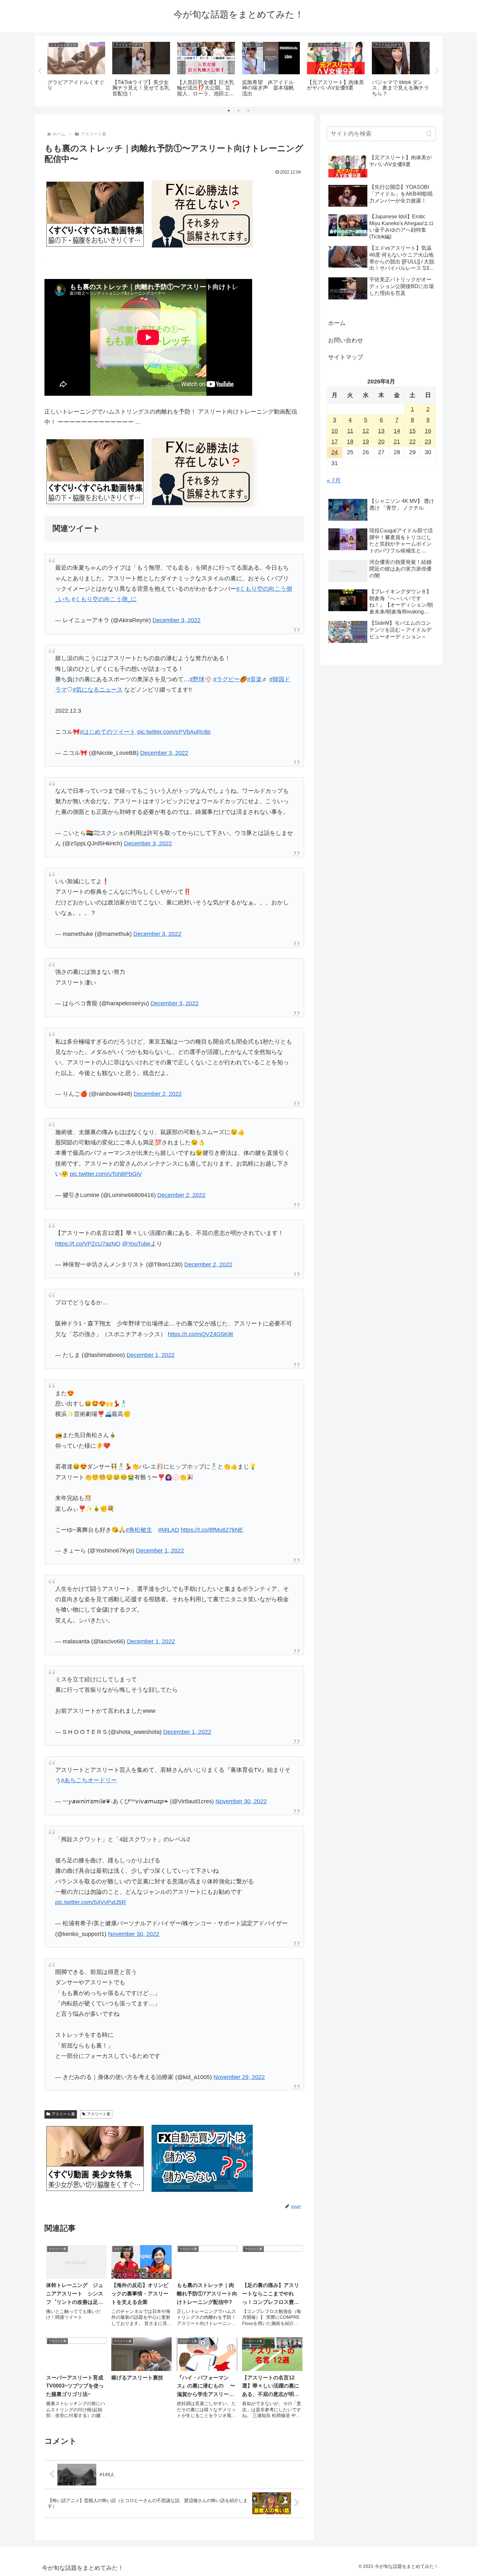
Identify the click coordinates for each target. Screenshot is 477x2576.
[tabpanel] (76, 70)
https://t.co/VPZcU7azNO (88, 1244)
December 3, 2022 (177, 620)
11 (350, 431)
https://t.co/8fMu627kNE (212, 1530)
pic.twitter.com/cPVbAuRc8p (174, 732)
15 (412, 431)
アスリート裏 (63, 2114)
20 (381, 441)
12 (366, 431)
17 (335, 441)
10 (335, 431)
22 (412, 441)
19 (366, 441)
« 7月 (334, 480)
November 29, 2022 (239, 2077)
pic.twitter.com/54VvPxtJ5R (91, 1902)
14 (397, 431)
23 (428, 441)
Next (437, 71)
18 (350, 441)
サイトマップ (346, 357)
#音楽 (254, 679)
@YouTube (136, 1244)
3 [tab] (248, 111)
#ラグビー (226, 679)
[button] (429, 134)
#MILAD (169, 1530)
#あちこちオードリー (89, 1780)
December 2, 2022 (158, 1094)
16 (428, 431)
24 (335, 452)
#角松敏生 (139, 1530)
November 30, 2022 (241, 1801)
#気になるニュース (98, 690)
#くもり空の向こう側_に (104, 599)
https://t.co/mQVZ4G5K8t (200, 1334)
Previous (40, 71)
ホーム (337, 323)
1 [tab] (229, 111)
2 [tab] (238, 111)
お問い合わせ (346, 340)
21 (397, 441)
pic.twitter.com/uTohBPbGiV (106, 1174)
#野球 (197, 679)
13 (381, 431)
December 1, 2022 (151, 1355)
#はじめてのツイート (108, 732)
